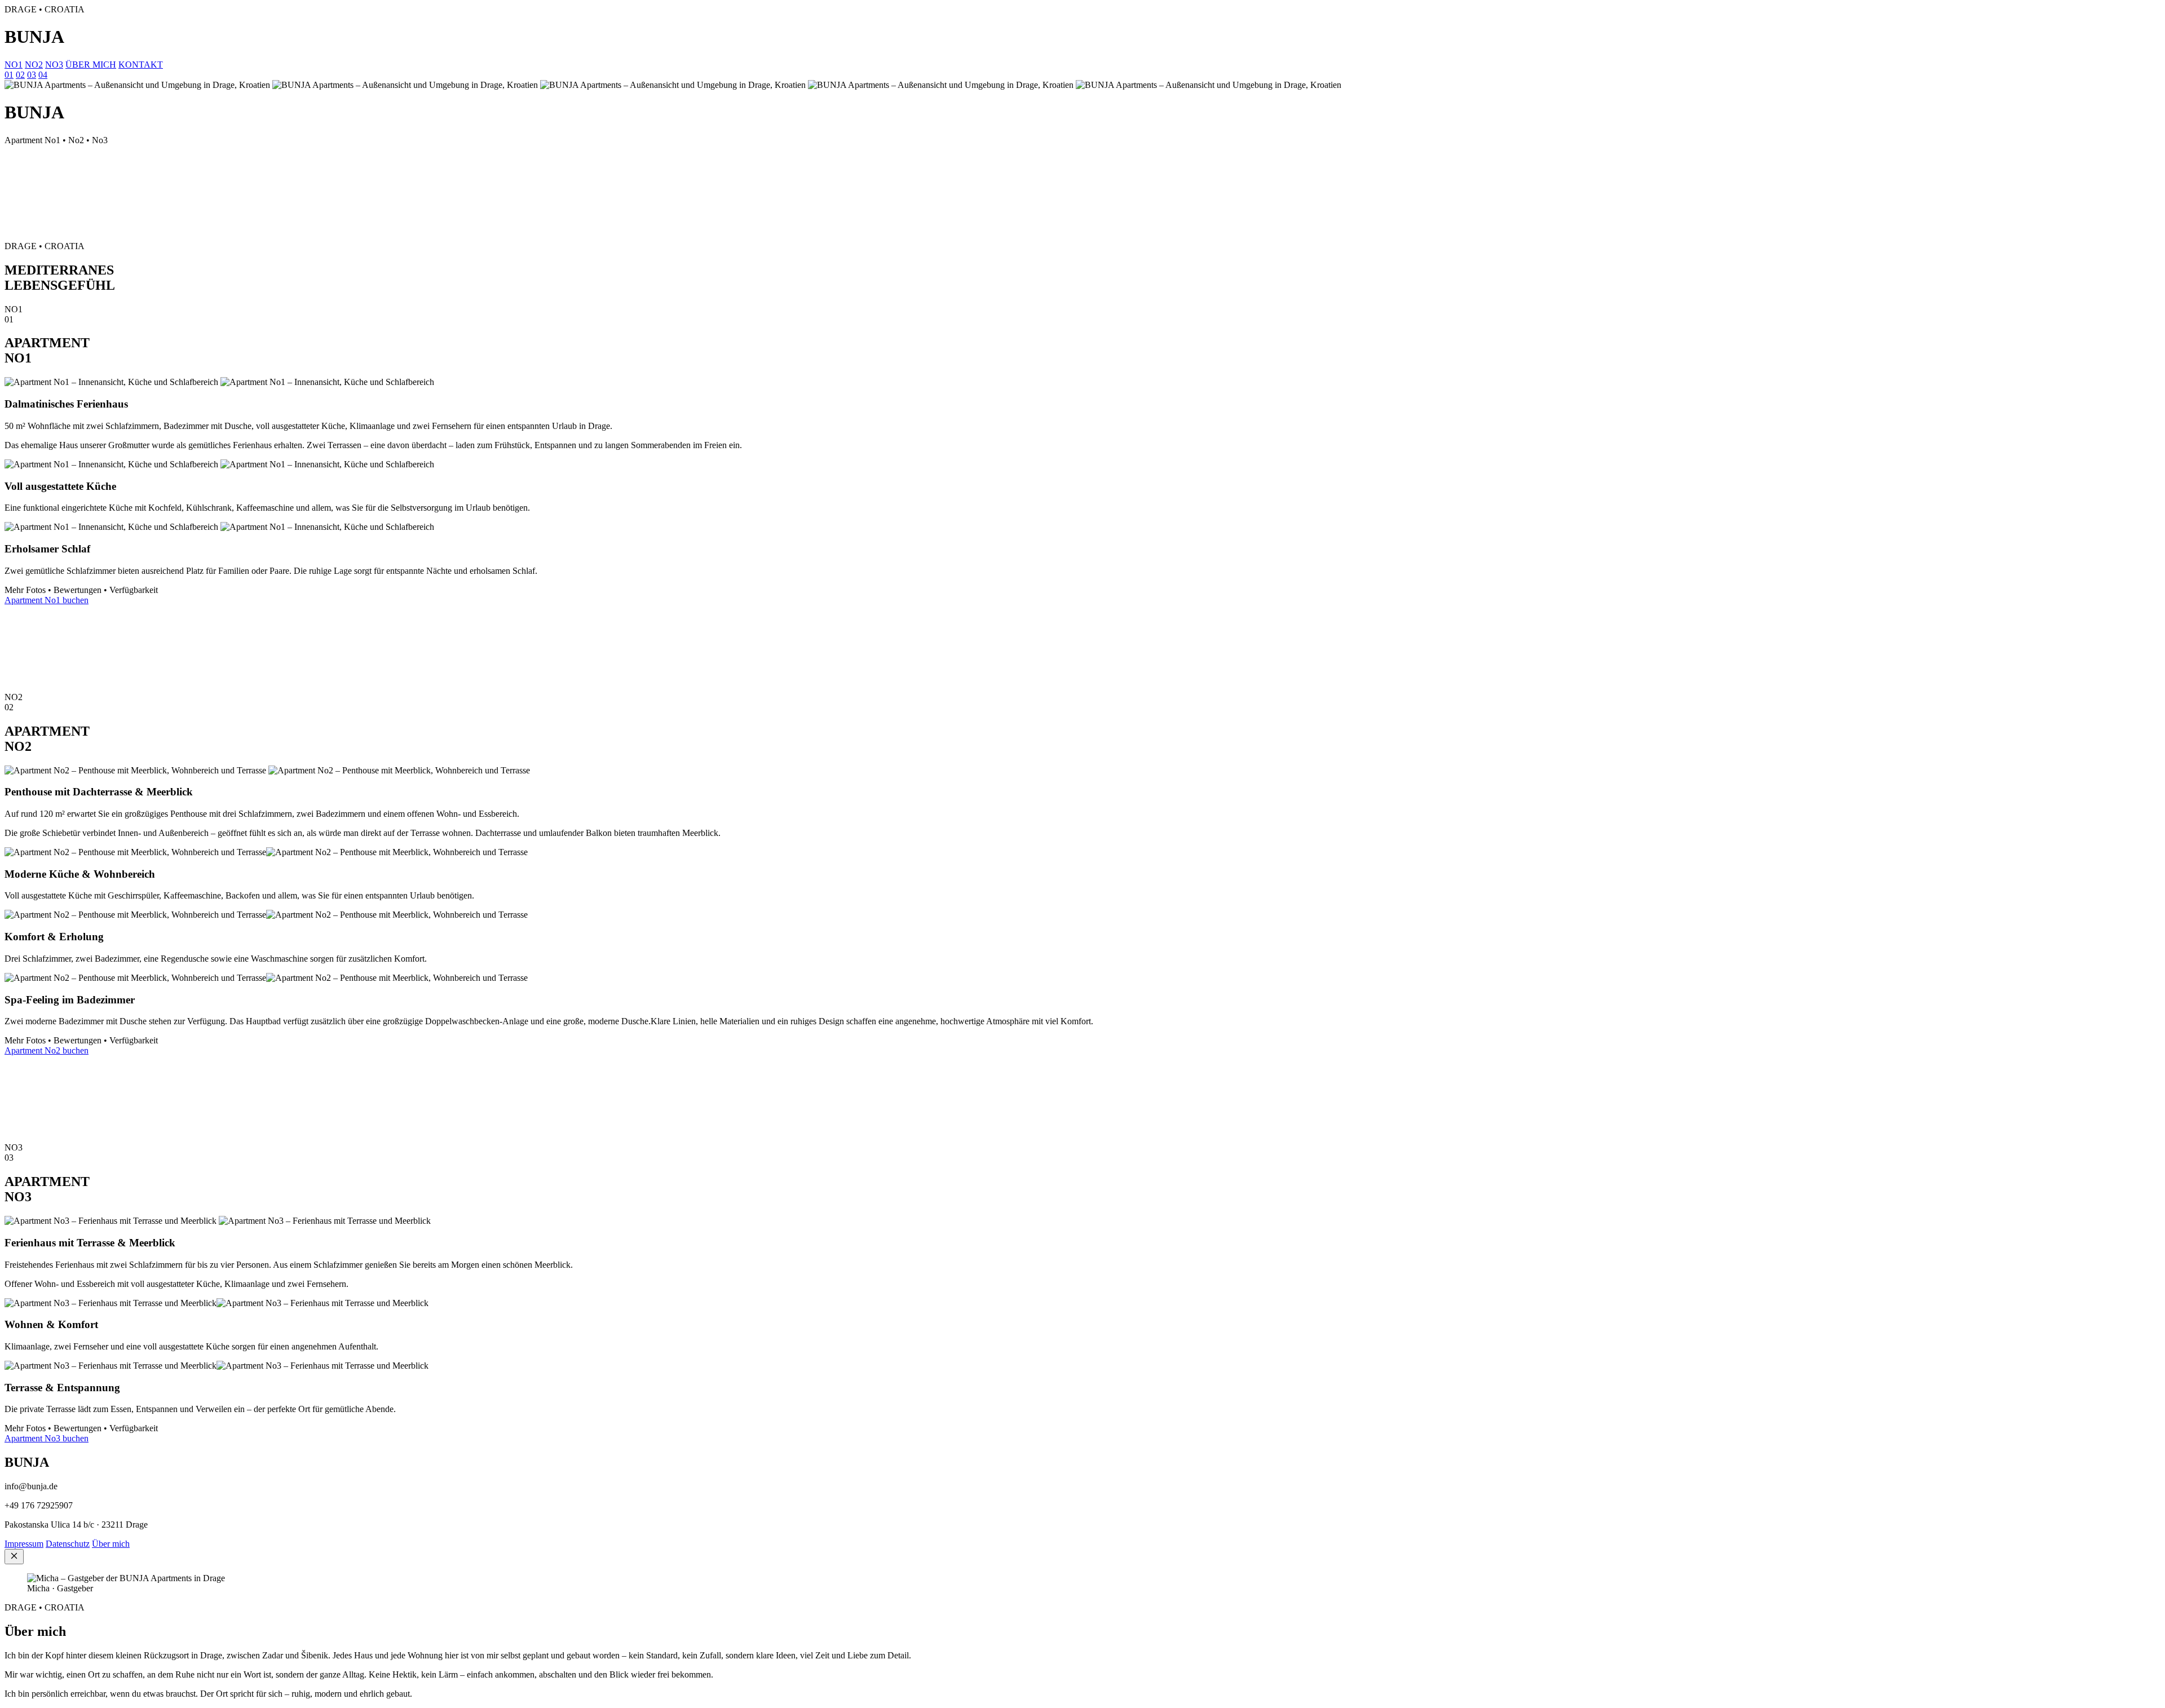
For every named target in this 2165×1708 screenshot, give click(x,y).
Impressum (24, 1544)
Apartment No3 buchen (47, 1438)
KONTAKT (141, 65)
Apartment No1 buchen (47, 600)
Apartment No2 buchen (47, 1050)
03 (32, 75)
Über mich (111, 1544)
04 (43, 75)
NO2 (34, 65)
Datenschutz (68, 1544)
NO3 (54, 65)
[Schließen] (14, 1557)
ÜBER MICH (91, 65)
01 (9, 75)
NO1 (14, 65)
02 (20, 75)
